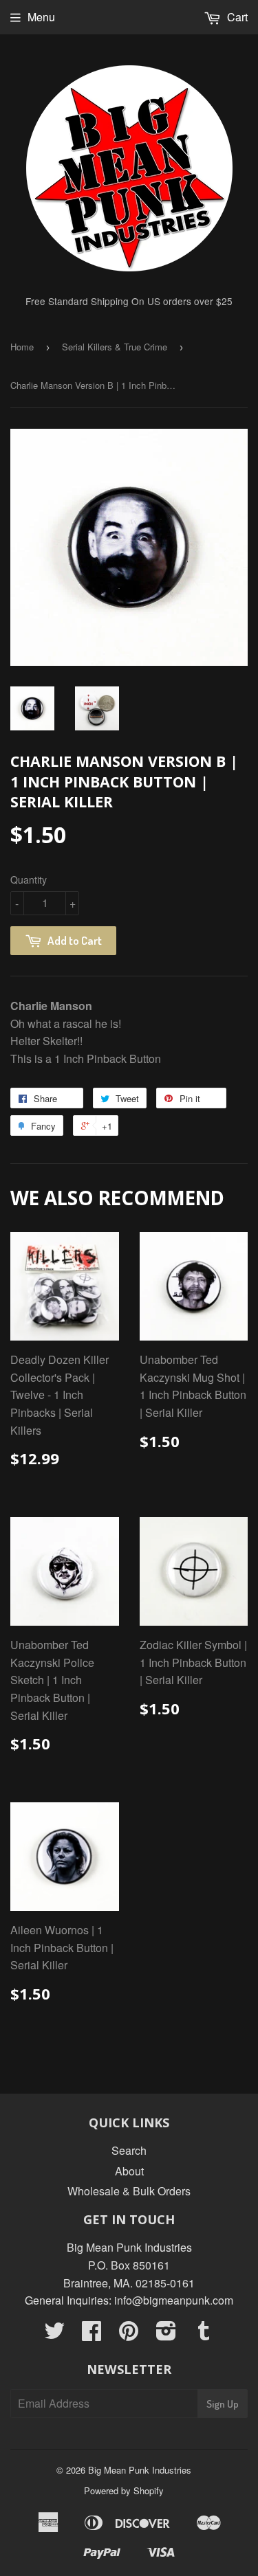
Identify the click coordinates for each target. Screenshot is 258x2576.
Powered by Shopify (124, 2490)
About (129, 2171)
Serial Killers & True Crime (115, 347)
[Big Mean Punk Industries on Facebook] (92, 2334)
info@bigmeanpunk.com (174, 2300)
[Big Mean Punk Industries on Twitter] (54, 2334)
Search (129, 2150)
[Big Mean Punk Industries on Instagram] (166, 2334)
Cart (236, 17)
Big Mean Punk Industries (140, 2470)
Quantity (29, 880)
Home (22, 347)
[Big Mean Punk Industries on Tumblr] (204, 2334)
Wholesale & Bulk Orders (129, 2191)
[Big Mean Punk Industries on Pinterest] (129, 2334)
